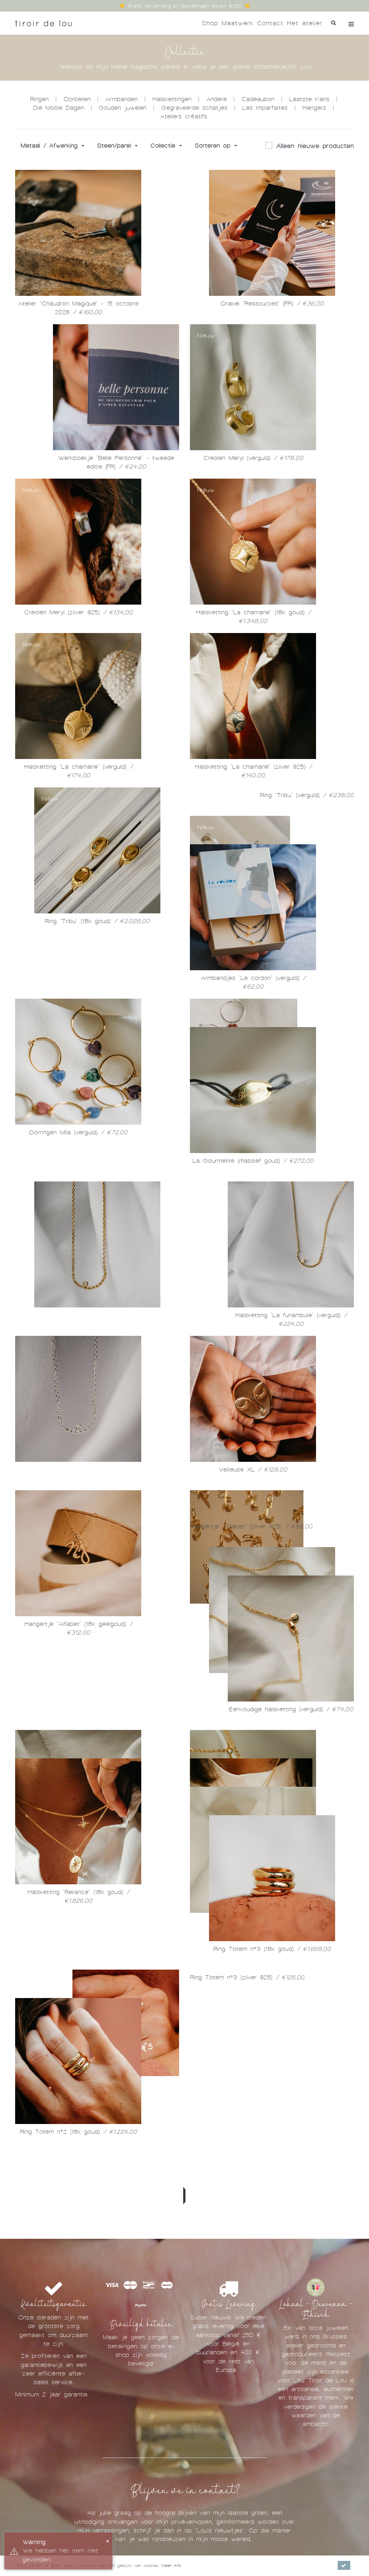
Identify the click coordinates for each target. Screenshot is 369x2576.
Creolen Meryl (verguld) (253, 458)
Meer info (171, 2566)
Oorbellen (77, 99)
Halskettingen (172, 99)
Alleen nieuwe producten (315, 146)
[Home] (43, 23)
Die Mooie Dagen (59, 108)
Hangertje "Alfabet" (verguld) (78, 1847)
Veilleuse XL (78, 1693)
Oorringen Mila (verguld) (78, 1230)
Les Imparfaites (265, 108)
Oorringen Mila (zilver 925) (253, 1230)
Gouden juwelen (123, 108)
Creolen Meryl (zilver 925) (78, 612)
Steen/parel (115, 146)
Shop (210, 23)
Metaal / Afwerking (51, 146)
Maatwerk (237, 23)
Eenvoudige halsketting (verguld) (291, 2002)
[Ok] (344, 2565)
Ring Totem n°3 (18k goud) (272, 2465)
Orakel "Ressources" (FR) (272, 304)
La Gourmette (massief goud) (78, 1384)
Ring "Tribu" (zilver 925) (78, 1075)
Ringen (39, 99)
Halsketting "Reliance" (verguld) (253, 2311)
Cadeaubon (258, 99)
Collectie (164, 146)
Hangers (314, 108)
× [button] (108, 2541)
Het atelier (304, 23)
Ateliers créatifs (184, 116)
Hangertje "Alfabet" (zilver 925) (253, 1847)
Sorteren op (214, 146)
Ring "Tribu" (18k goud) (97, 921)
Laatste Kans (309, 99)
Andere (216, 99)
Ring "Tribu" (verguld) (291, 921)
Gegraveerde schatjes (194, 108)
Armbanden (121, 99)
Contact (270, 23)
